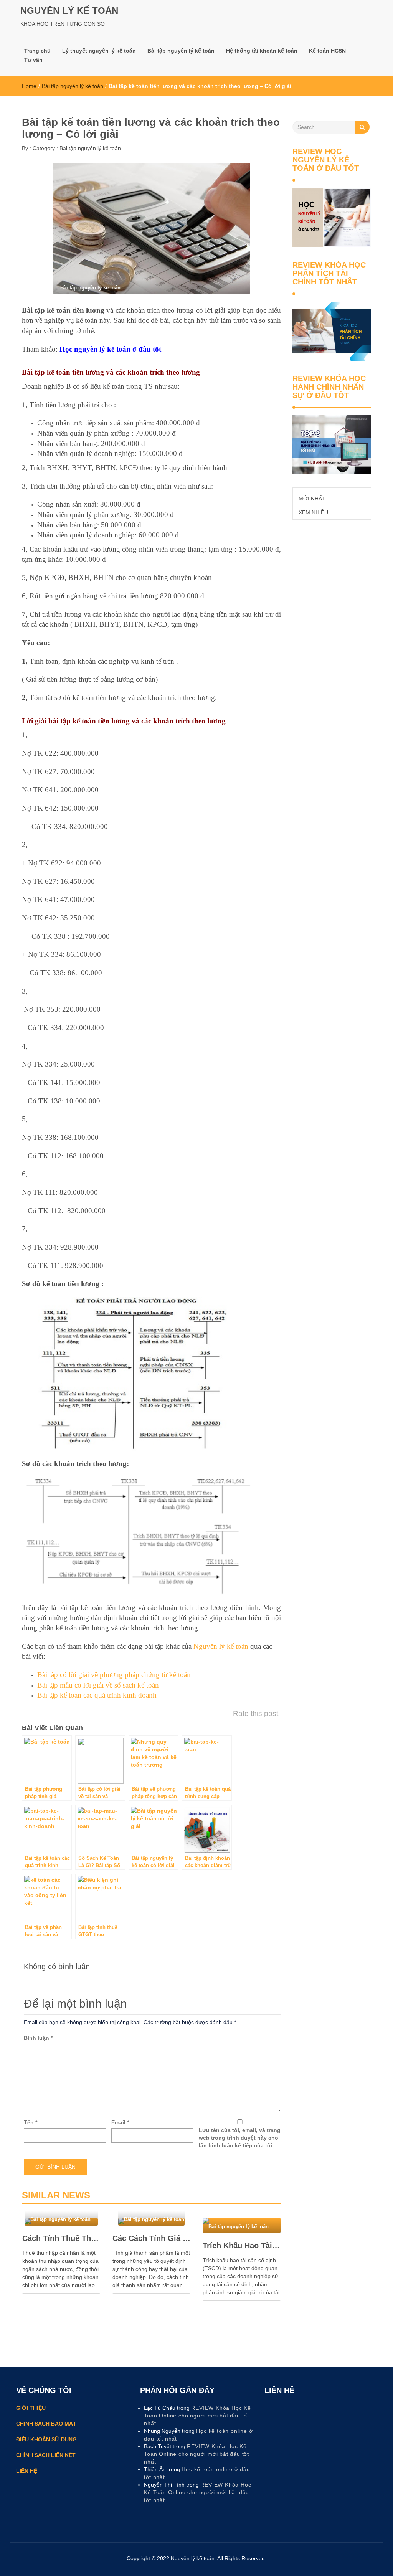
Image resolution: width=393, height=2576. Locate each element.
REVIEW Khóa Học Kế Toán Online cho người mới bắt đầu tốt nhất (197, 2416)
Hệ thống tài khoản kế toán (262, 51)
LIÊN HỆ (27, 2471)
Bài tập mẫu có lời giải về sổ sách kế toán (98, 1685)
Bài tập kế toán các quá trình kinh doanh (97, 1695)
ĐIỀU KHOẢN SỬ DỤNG (46, 2439)
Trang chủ (37, 51)
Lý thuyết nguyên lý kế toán (99, 51)
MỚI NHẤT (312, 499)
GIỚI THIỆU (31, 2408)
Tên (31, 2122)
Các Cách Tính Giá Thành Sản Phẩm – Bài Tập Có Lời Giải (151, 2238)
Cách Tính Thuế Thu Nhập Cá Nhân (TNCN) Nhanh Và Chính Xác (61, 2238)
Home (29, 86)
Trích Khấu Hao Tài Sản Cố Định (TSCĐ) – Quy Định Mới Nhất (242, 2246)
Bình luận (38, 2038)
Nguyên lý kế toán (221, 1646)
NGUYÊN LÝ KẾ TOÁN (69, 11)
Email (120, 2122)
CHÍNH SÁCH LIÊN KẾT (46, 2455)
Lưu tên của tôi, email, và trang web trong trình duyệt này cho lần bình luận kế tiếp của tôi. (240, 2138)
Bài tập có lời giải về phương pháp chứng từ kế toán (114, 1675)
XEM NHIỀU (313, 512)
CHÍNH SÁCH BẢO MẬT (47, 2424)
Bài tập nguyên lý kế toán (181, 51)
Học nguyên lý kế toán (95, 349)
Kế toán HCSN (327, 51)
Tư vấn (33, 60)
